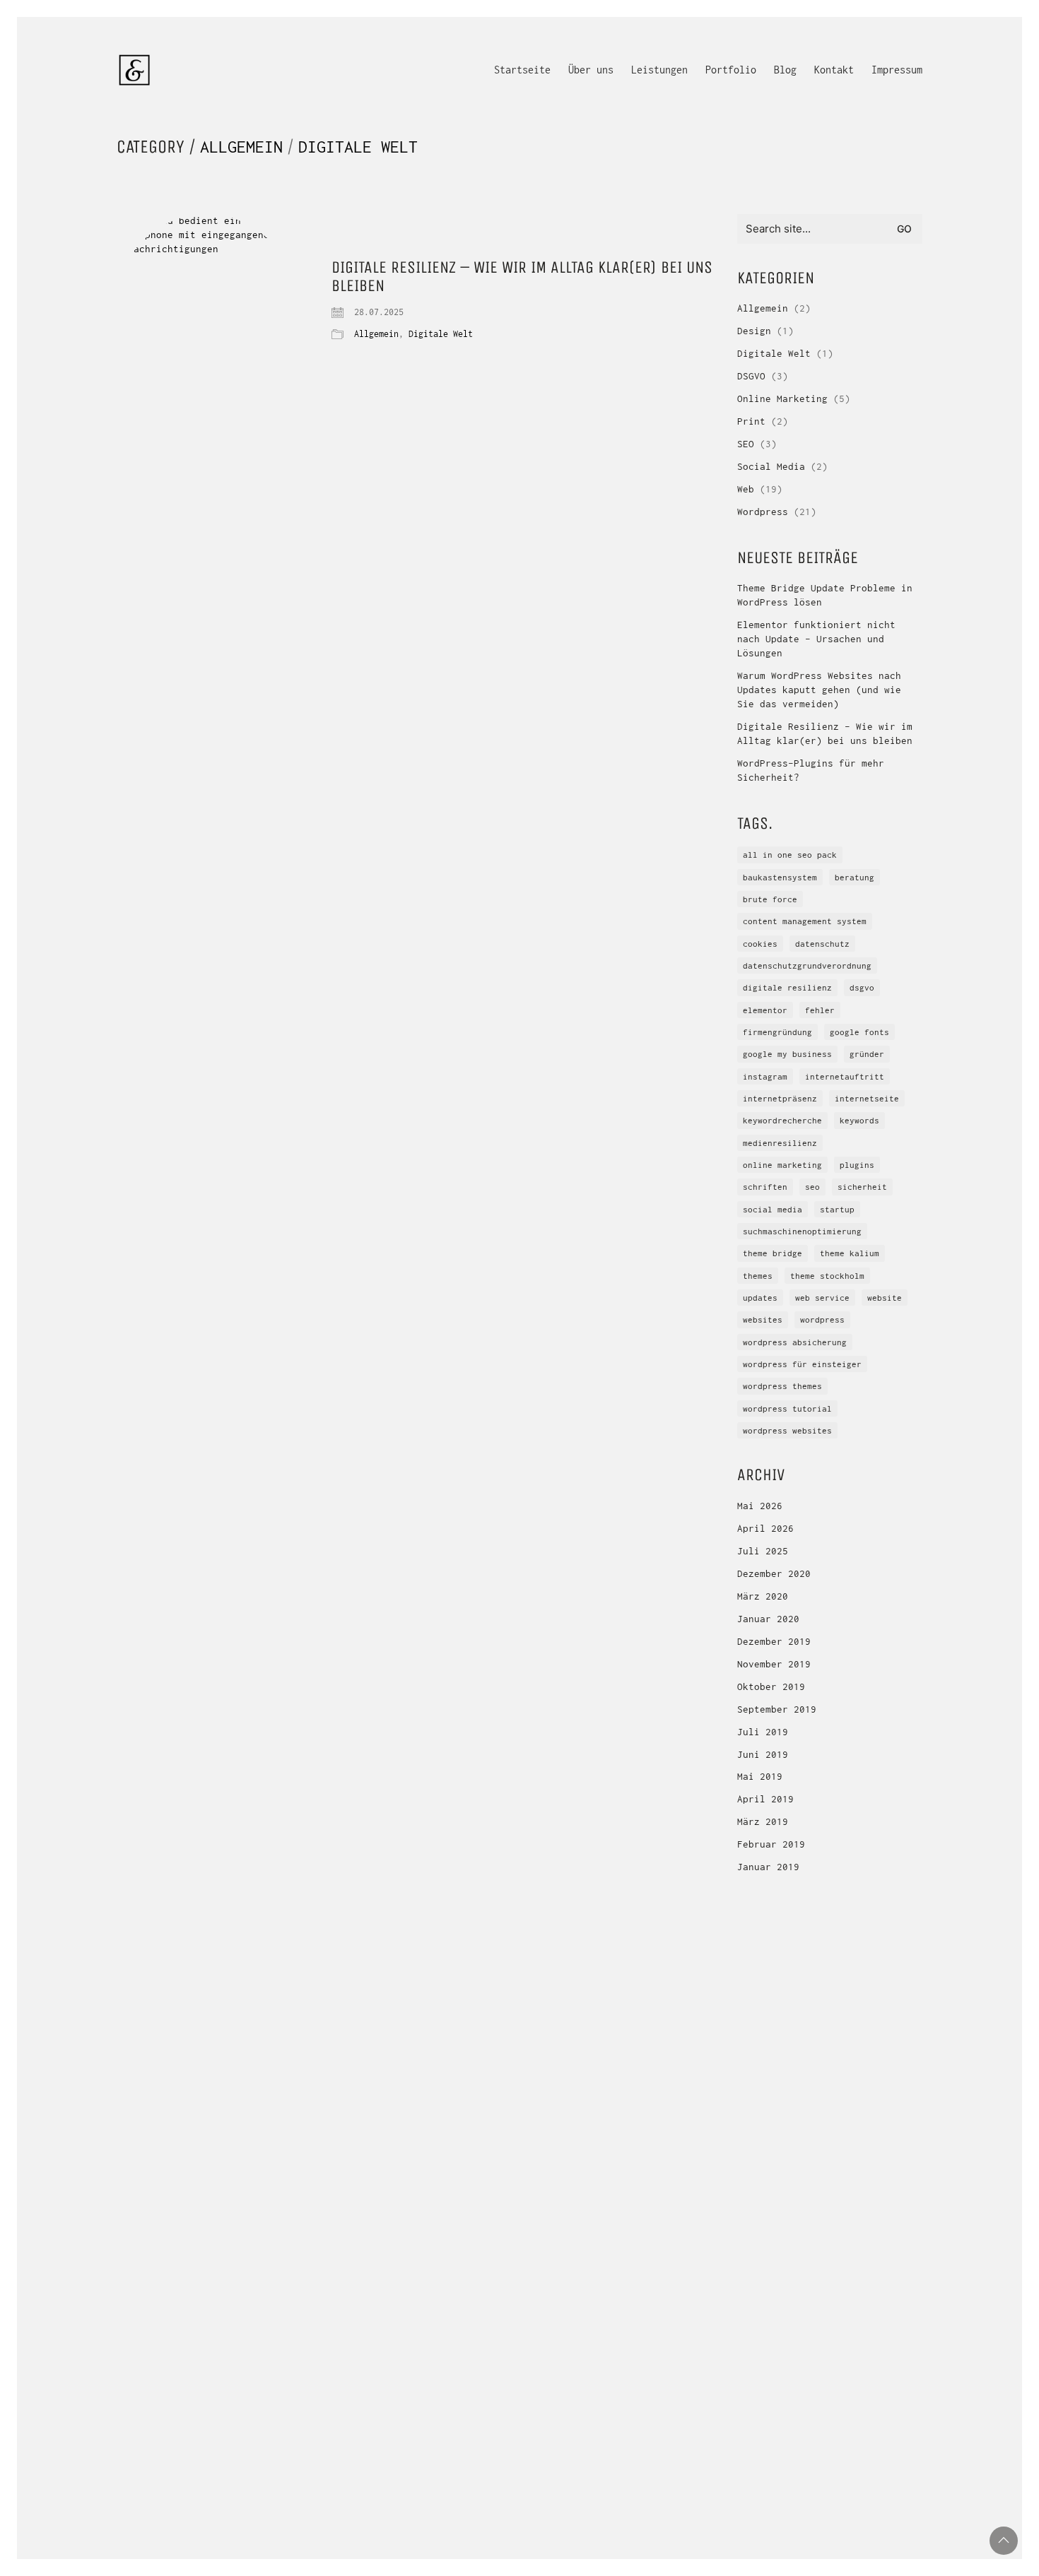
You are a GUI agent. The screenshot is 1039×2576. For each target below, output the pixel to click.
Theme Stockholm (827, 1276)
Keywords (859, 1120)
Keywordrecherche (782, 1120)
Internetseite (867, 1098)
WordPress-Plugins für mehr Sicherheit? (811, 770)
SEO (746, 444)
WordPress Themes (782, 1386)
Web (746, 489)
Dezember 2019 (774, 1641)
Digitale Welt (358, 147)
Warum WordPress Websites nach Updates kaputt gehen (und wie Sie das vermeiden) (819, 690)
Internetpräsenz (780, 1098)
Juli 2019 (763, 1732)
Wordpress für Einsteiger (802, 1364)
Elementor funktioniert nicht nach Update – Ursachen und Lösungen (816, 639)
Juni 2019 (763, 1754)
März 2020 (763, 1596)
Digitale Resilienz (787, 987)
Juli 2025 (763, 1551)
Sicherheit (862, 1187)
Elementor (765, 1010)
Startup (837, 1209)
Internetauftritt (845, 1076)
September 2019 (777, 1709)
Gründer (867, 1054)
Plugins (857, 1165)
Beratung (855, 877)
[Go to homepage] (134, 70)
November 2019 (774, 1664)
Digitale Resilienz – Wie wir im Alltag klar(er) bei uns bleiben (522, 277)
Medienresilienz (780, 1143)
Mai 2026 (760, 1506)
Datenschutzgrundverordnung (807, 965)
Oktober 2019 (771, 1686)
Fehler (820, 1010)
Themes (758, 1276)
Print (751, 421)
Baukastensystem (780, 877)
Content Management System (805, 921)
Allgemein (241, 147)
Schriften (765, 1187)
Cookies (760, 944)
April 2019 (765, 1799)
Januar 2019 (768, 1867)
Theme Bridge (773, 1253)
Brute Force (770, 899)
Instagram (765, 1076)
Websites (763, 1319)
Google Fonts (859, 1032)
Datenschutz (822, 944)
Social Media (771, 466)
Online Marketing (782, 398)
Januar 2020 (768, 1619)
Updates (760, 1298)
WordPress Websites (787, 1430)
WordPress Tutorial (787, 1408)
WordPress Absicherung (795, 1342)
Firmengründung (777, 1032)
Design (754, 331)
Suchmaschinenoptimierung (802, 1231)
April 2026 (765, 1528)
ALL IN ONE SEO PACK (790, 855)
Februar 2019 (771, 1844)
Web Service (822, 1298)
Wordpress (763, 512)
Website (885, 1298)
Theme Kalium (850, 1253)
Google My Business (787, 1054)
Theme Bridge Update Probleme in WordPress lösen (825, 595)
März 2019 (763, 1821)
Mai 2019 (760, 1776)
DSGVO (751, 376)
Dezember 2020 (774, 1573)
